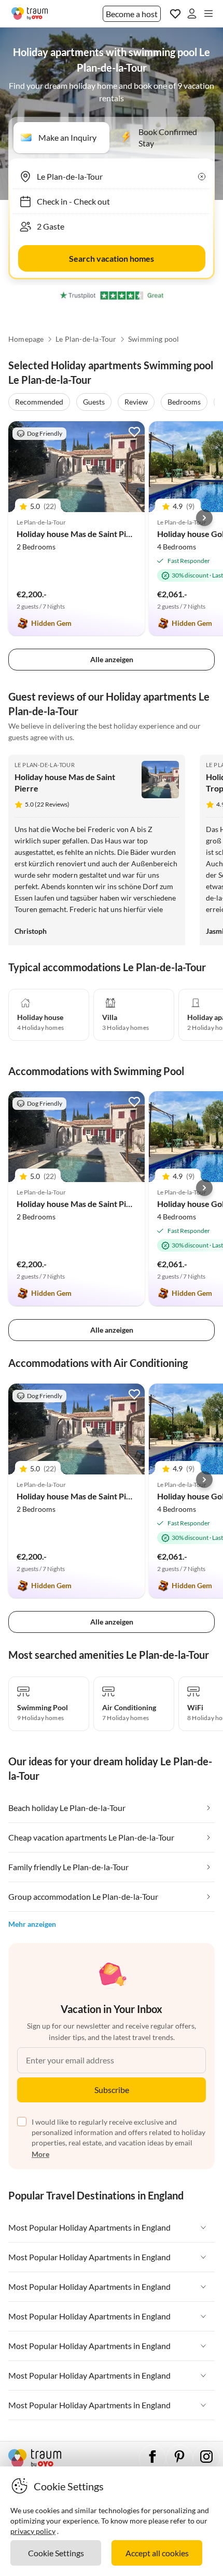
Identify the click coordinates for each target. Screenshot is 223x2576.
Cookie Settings (56, 2553)
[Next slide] (204, 518)
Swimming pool (154, 339)
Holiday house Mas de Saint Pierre (80, 534)
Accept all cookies (157, 2553)
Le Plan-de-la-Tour (86, 339)
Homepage (26, 339)
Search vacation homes (112, 258)
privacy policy (33, 2531)
